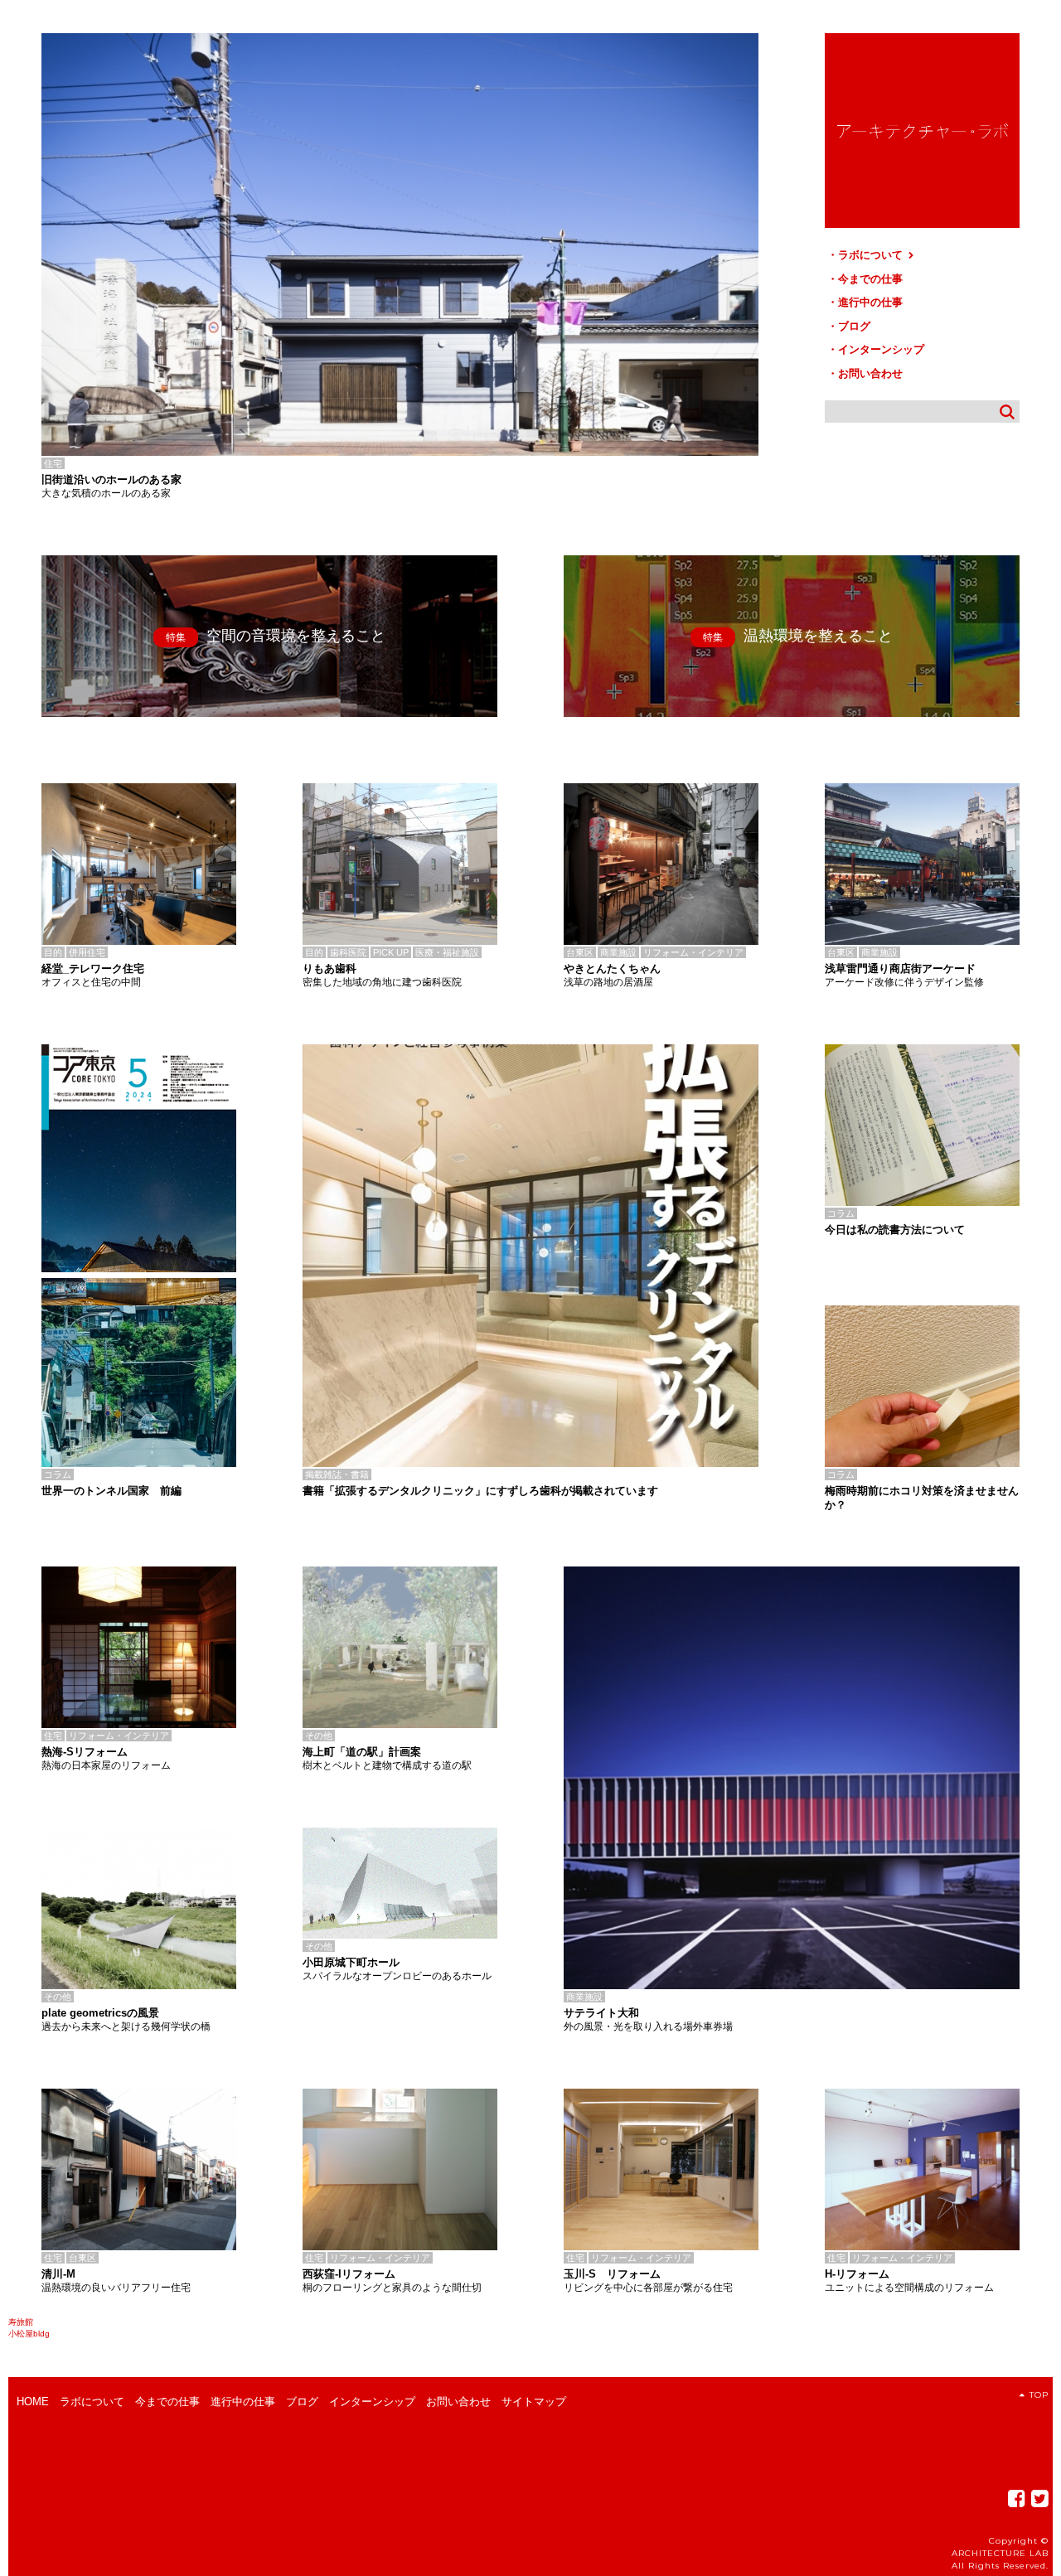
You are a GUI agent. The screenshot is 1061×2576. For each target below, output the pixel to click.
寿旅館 (21, 2322)
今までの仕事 (870, 279)
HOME (33, 2402)
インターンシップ (881, 349)
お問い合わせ (870, 373)
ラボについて (872, 255)
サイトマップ (534, 2402)
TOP (1039, 2395)
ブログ (854, 326)
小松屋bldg (29, 2334)
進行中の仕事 (870, 302)
